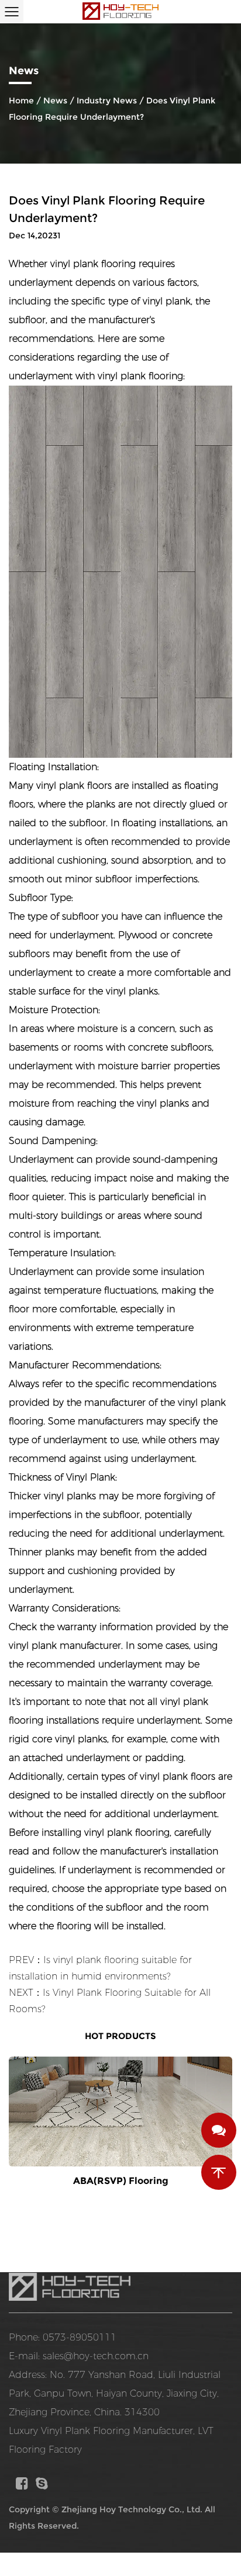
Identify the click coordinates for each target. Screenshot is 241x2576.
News (55, 100)
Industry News (107, 100)
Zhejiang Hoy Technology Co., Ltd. (132, 2509)
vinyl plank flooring (93, 264)
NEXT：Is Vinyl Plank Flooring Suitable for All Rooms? (110, 2001)
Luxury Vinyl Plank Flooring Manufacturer (101, 2431)
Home (21, 100)
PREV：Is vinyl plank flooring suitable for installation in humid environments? (100, 1968)
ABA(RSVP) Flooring (121, 2181)
